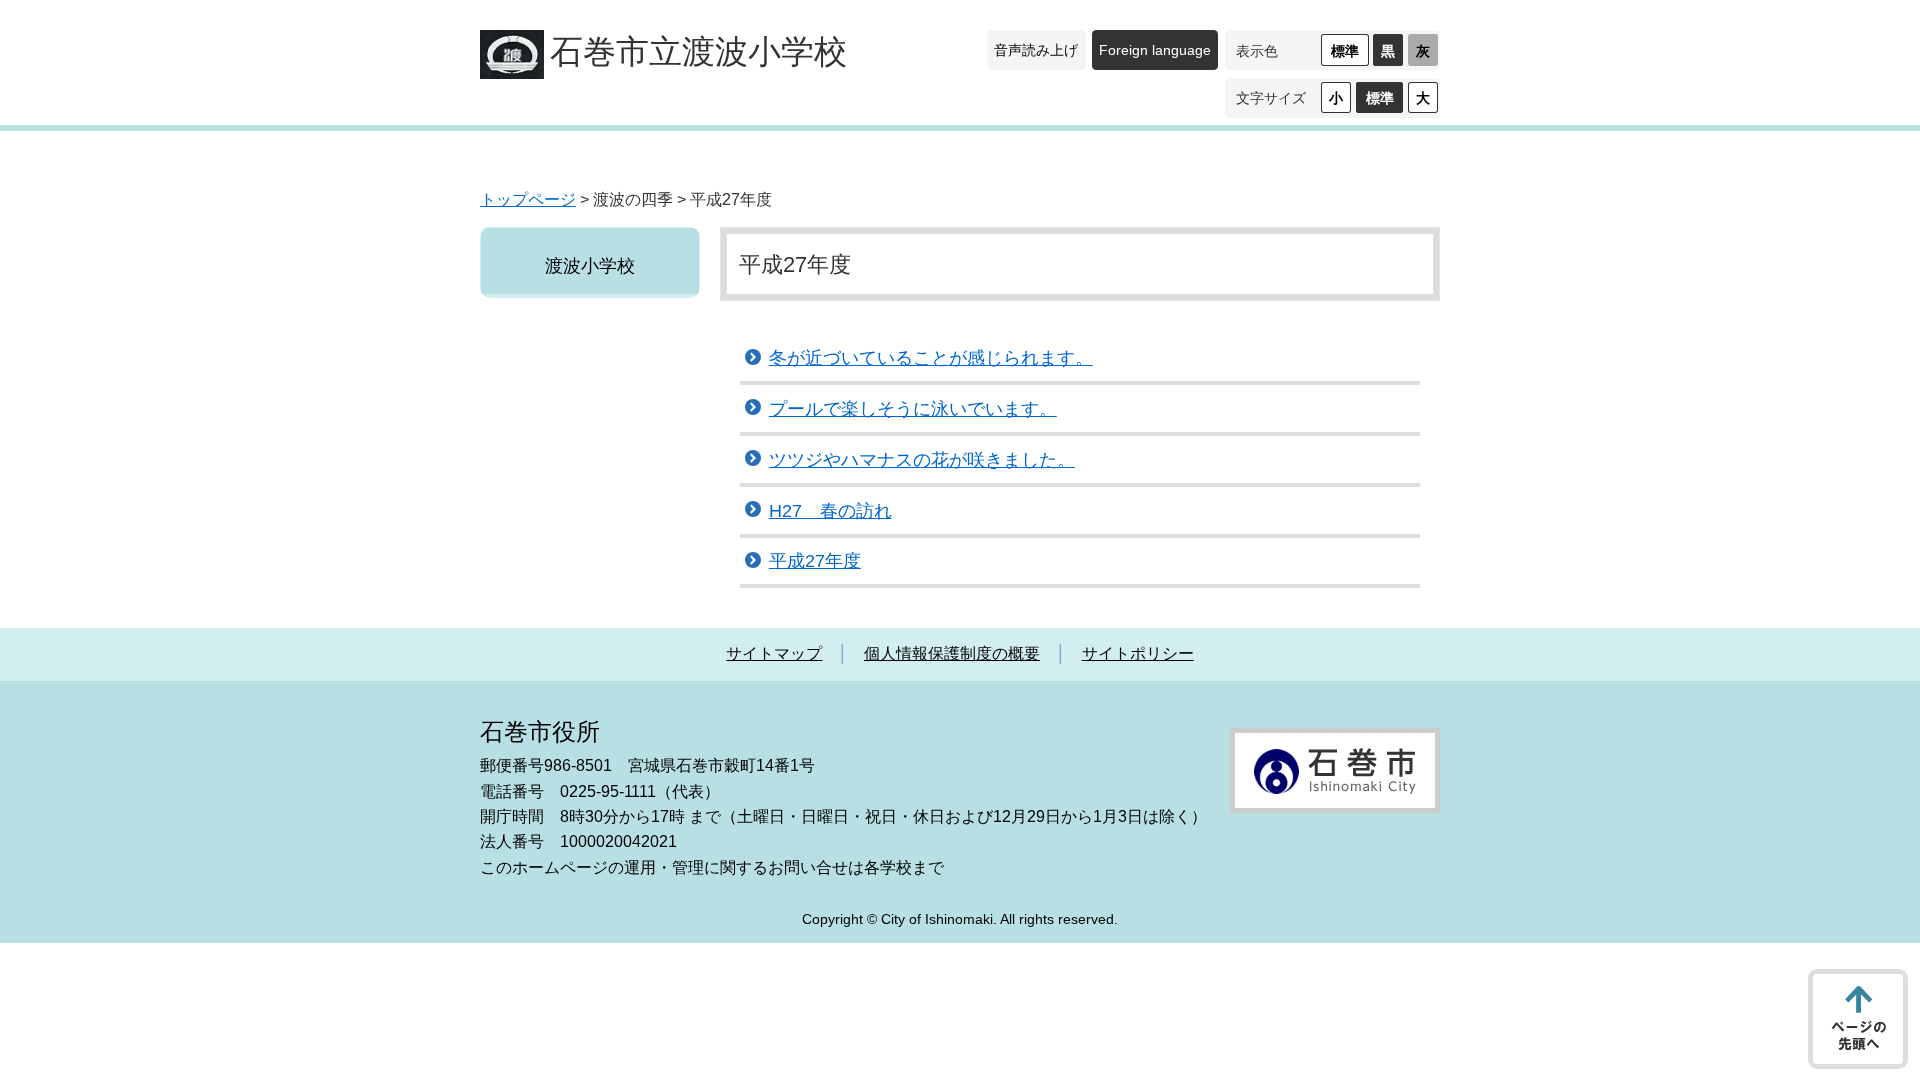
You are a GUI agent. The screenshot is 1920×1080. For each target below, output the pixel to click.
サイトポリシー (1138, 653)
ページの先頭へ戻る (1858, 1019)
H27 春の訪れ (830, 511)
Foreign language (1155, 50)
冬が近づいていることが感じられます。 (931, 358)
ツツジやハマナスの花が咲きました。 (922, 460)
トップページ (528, 199)
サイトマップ (774, 653)
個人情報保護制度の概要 (952, 653)
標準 (1345, 51)
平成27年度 (815, 561)
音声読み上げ (1036, 50)
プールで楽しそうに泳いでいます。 (913, 409)
